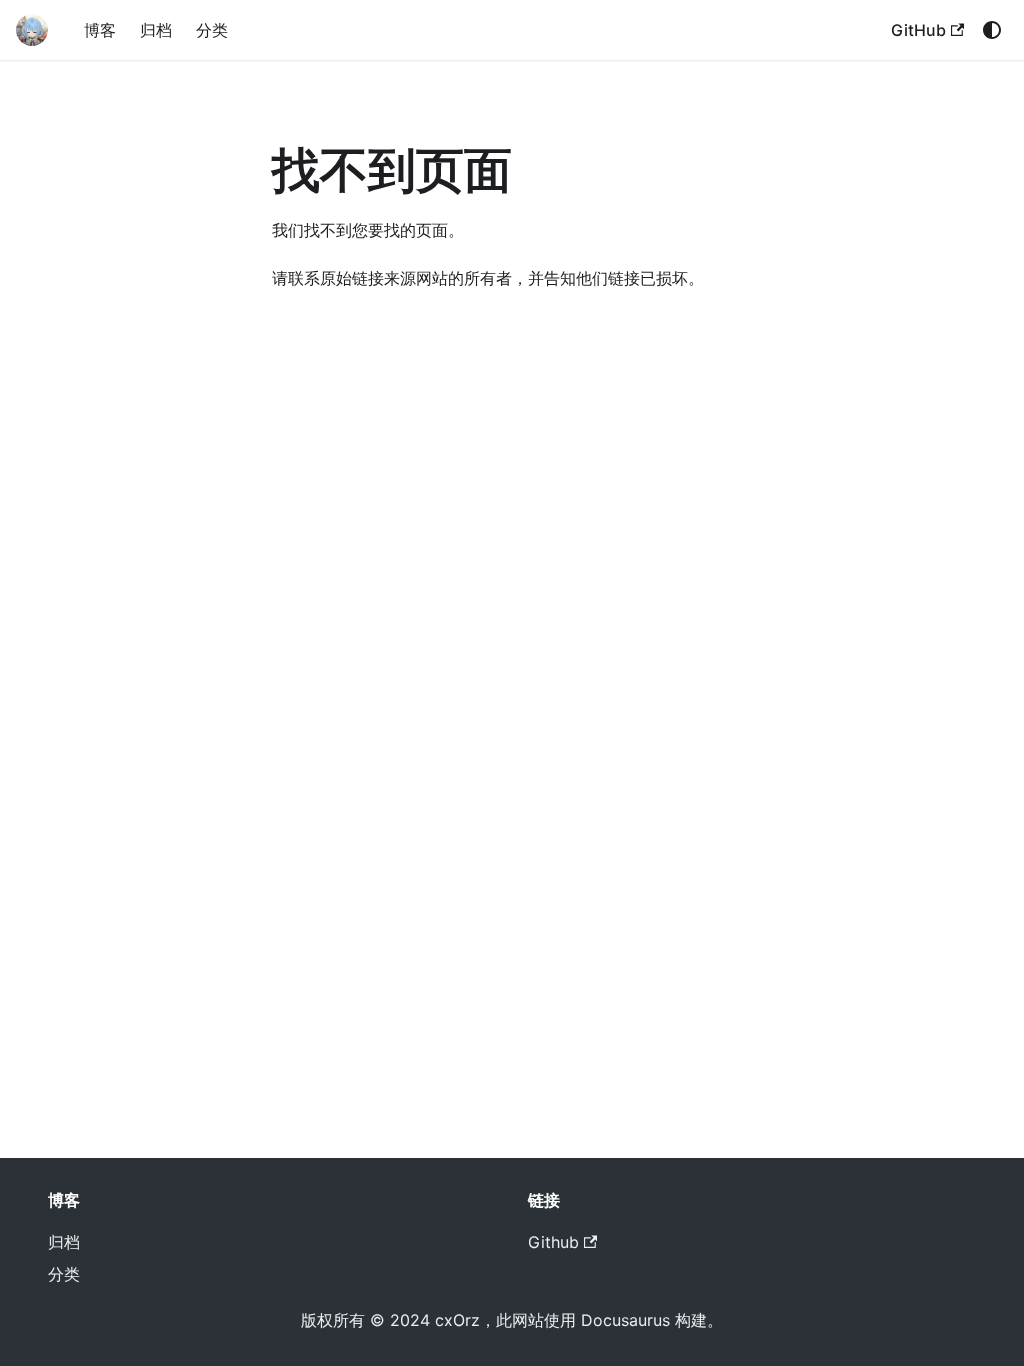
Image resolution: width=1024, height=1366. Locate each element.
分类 (212, 30)
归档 (156, 30)
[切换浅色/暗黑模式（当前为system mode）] (992, 30)
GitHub (918, 30)
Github (553, 1242)
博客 (100, 30)
